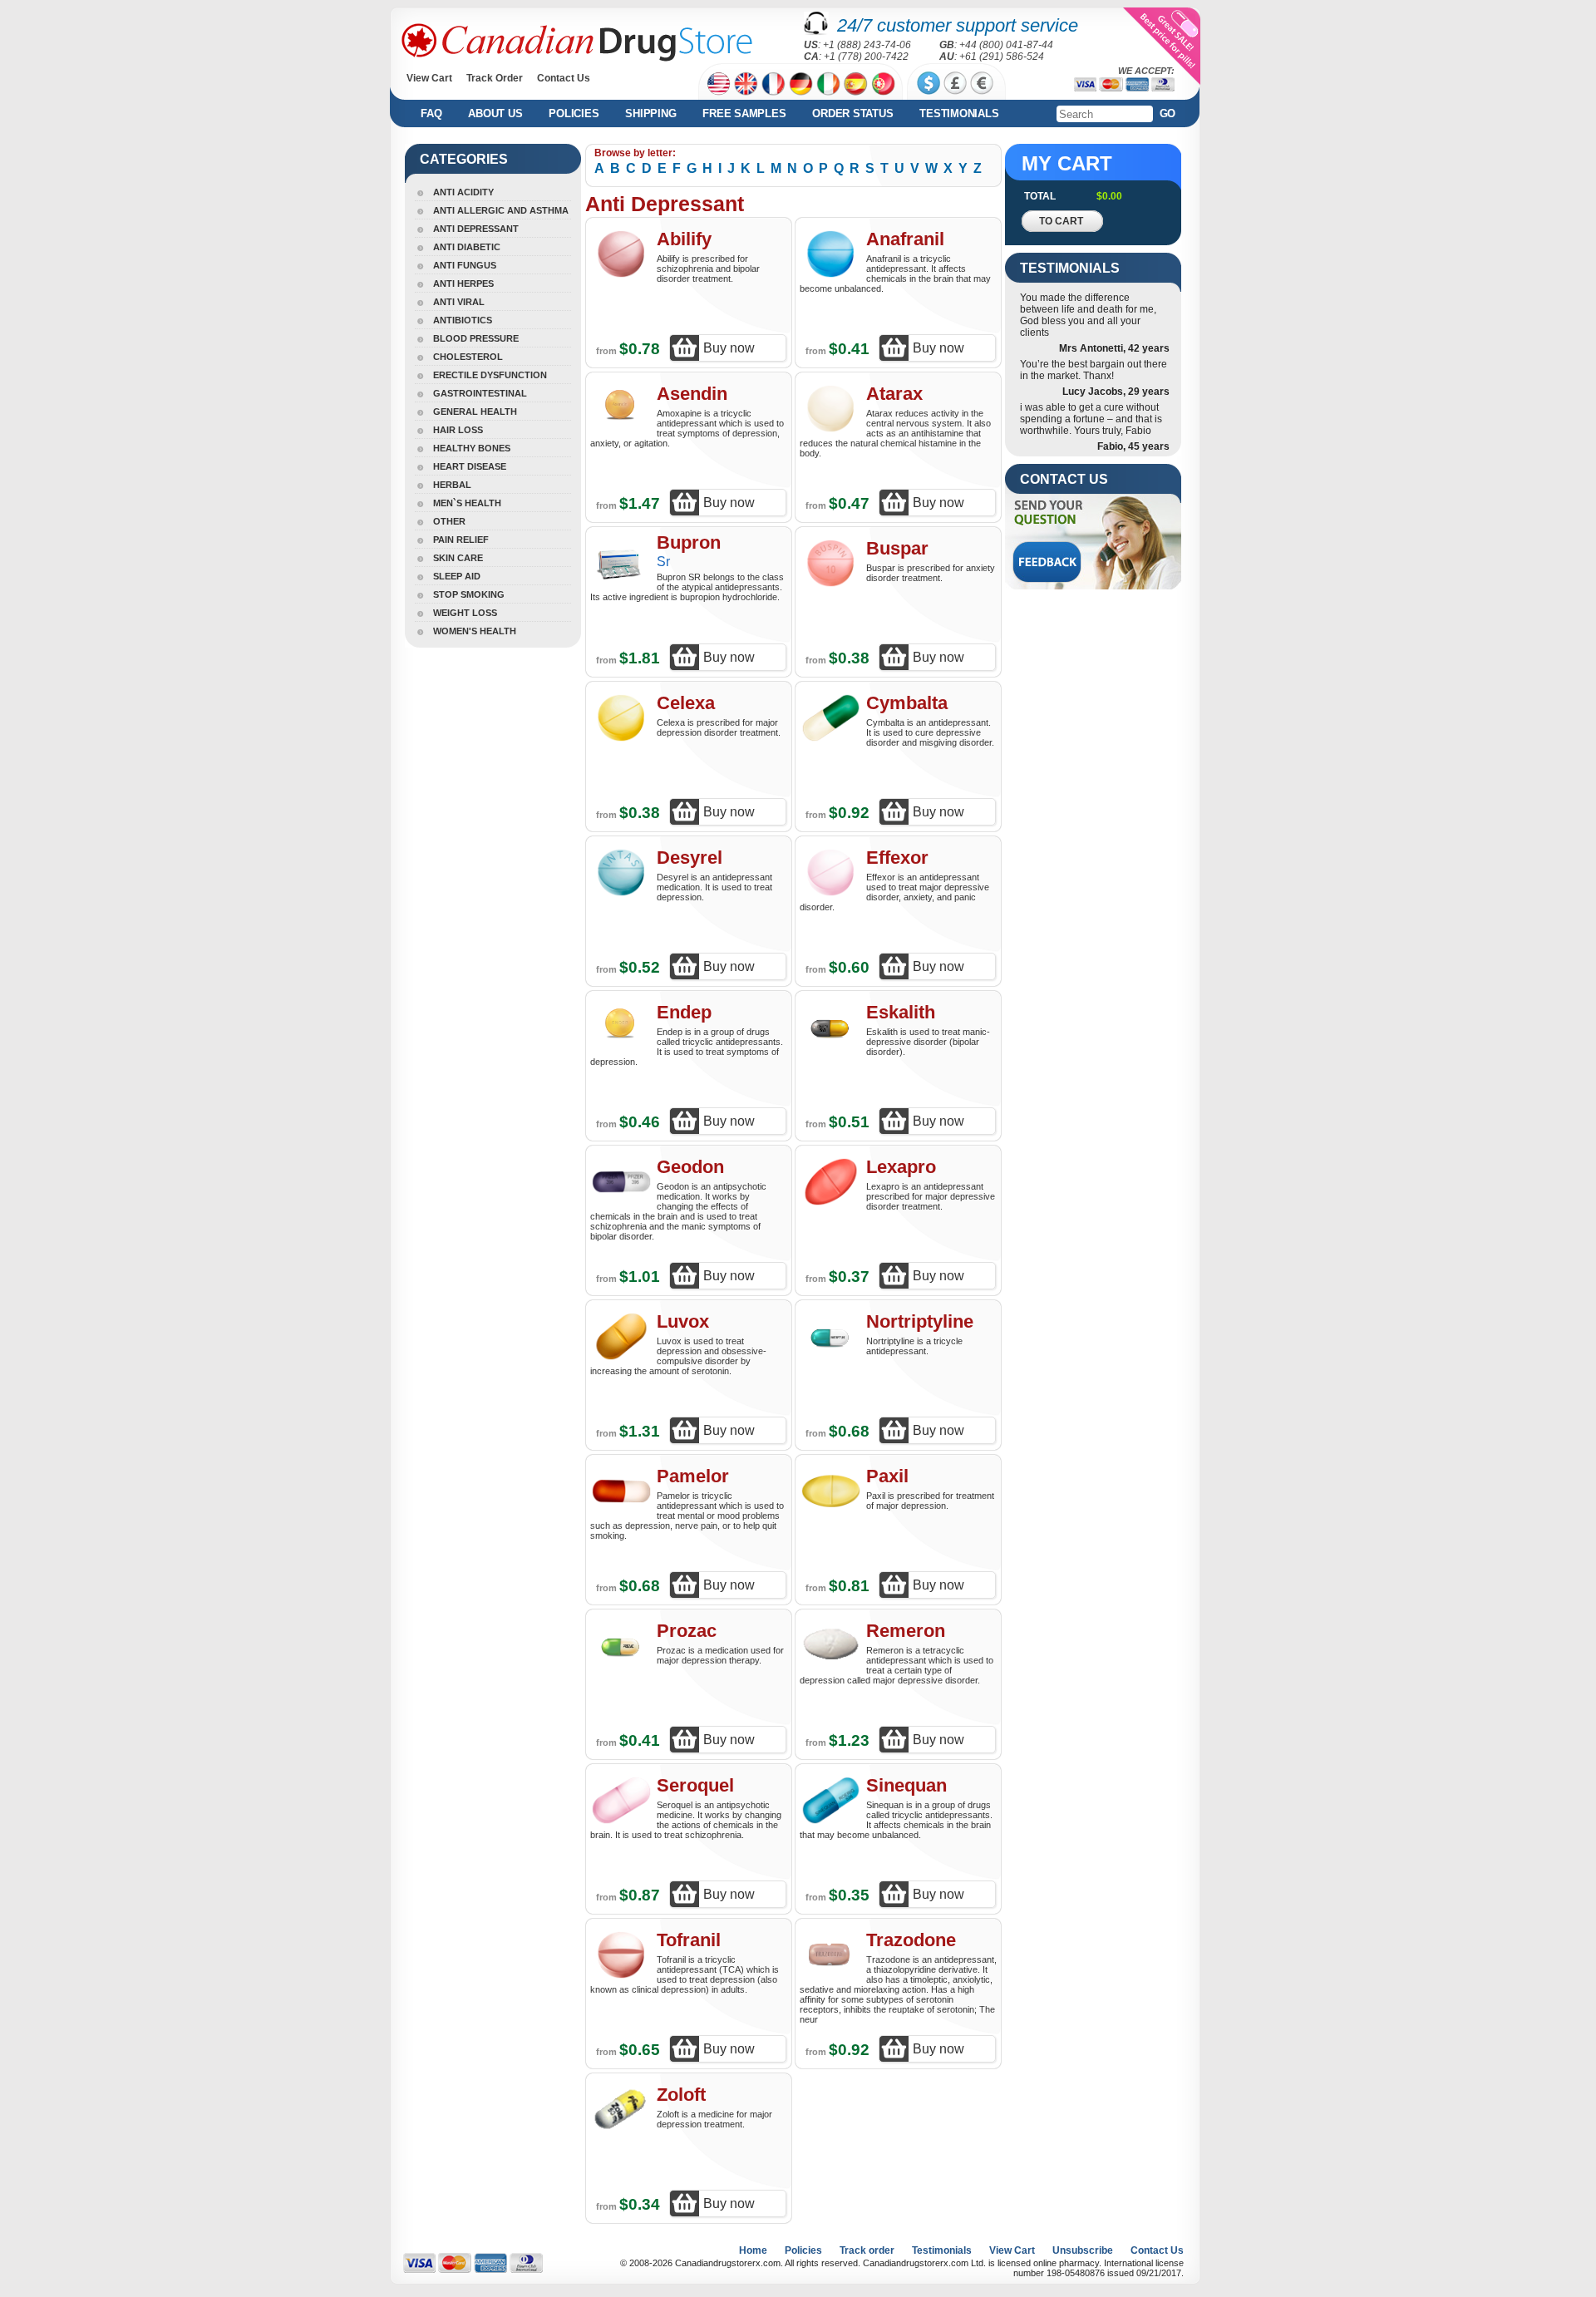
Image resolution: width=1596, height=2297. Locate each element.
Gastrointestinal (480, 393)
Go (1168, 113)
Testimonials (959, 113)
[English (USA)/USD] (719, 84)
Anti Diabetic (467, 247)
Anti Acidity (463, 192)
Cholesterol (468, 357)
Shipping (650, 113)
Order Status (852, 113)
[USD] (929, 83)
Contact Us (564, 78)
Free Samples (744, 113)
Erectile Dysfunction (490, 375)
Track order (867, 2250)
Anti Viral (459, 302)
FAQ (431, 113)
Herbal (452, 485)
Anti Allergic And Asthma (501, 210)
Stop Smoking (469, 594)
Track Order (495, 78)
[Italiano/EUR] (828, 84)
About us (495, 113)
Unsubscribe (1083, 2250)
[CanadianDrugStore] (577, 42)
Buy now (729, 348)
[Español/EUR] (856, 84)
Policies (574, 113)
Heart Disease (470, 466)
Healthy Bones (472, 448)
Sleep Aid (457, 576)
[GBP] (955, 83)
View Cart (429, 78)
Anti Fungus (465, 265)
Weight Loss (465, 613)
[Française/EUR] (773, 84)
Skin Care (458, 558)
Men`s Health (467, 503)
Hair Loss (458, 430)
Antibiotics (463, 320)
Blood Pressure (476, 338)
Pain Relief (461, 540)
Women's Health (475, 631)
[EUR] (982, 83)
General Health (475, 412)
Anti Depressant (476, 229)
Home (753, 2250)
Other (449, 521)
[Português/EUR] (883, 84)
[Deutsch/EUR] (801, 84)
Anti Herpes (463, 283)
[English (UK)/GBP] (746, 84)
